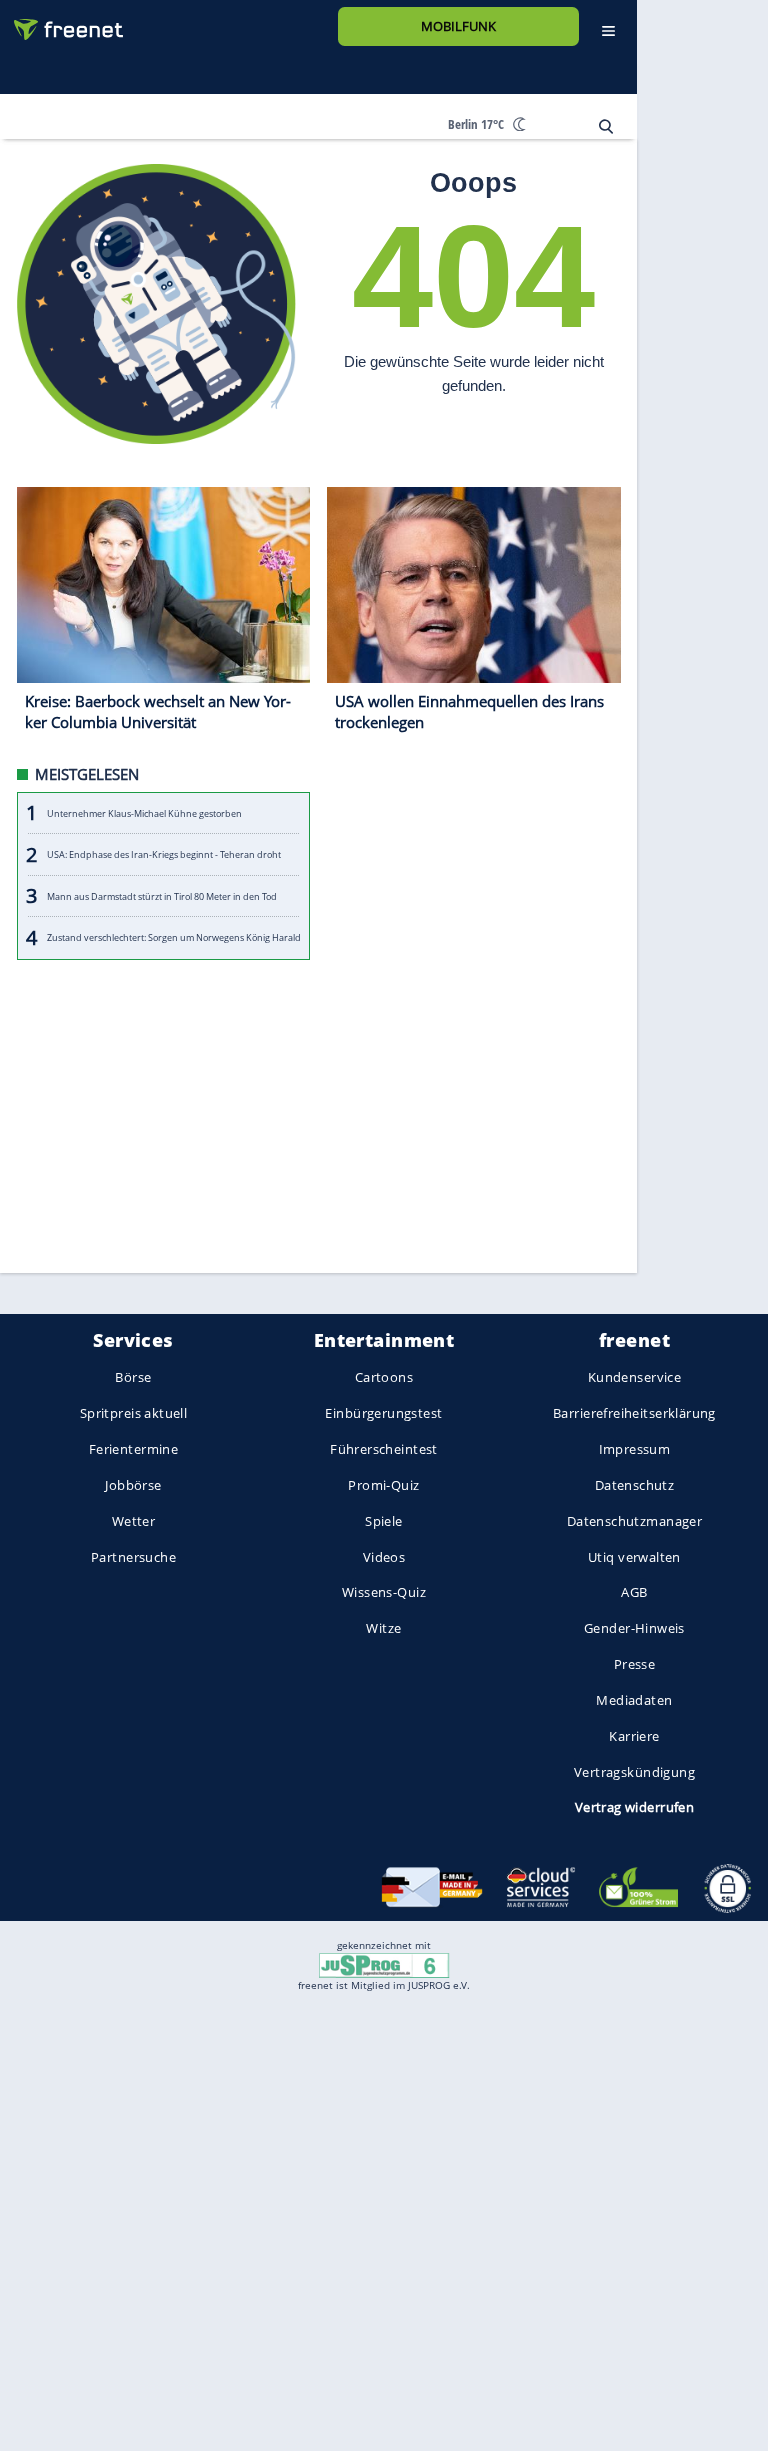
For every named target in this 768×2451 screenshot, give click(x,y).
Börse (133, 1378)
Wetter (134, 1521)
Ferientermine (133, 1449)
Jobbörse (133, 1485)
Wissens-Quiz (384, 1593)
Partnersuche (133, 1557)
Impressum (635, 1449)
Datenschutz (635, 1485)
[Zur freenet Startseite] (61, 21)
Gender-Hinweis (634, 1629)
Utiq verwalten (634, 1557)
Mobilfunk (458, 26)
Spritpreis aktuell (133, 1414)
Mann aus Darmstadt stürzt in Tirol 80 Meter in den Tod (162, 896)
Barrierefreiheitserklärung (634, 1414)
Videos (384, 1557)
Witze (383, 1629)
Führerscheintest (384, 1449)
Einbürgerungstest (383, 1414)
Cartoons (384, 1378)
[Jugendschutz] (383, 1964)
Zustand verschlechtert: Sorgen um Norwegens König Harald (174, 937)
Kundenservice (634, 1378)
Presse (635, 1664)
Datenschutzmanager (634, 1521)
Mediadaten (634, 1700)
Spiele (384, 1521)
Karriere (634, 1736)
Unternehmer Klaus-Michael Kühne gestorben (144, 813)
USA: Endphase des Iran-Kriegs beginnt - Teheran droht (164, 854)
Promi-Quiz (383, 1485)
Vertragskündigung (634, 1772)
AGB (634, 1593)
